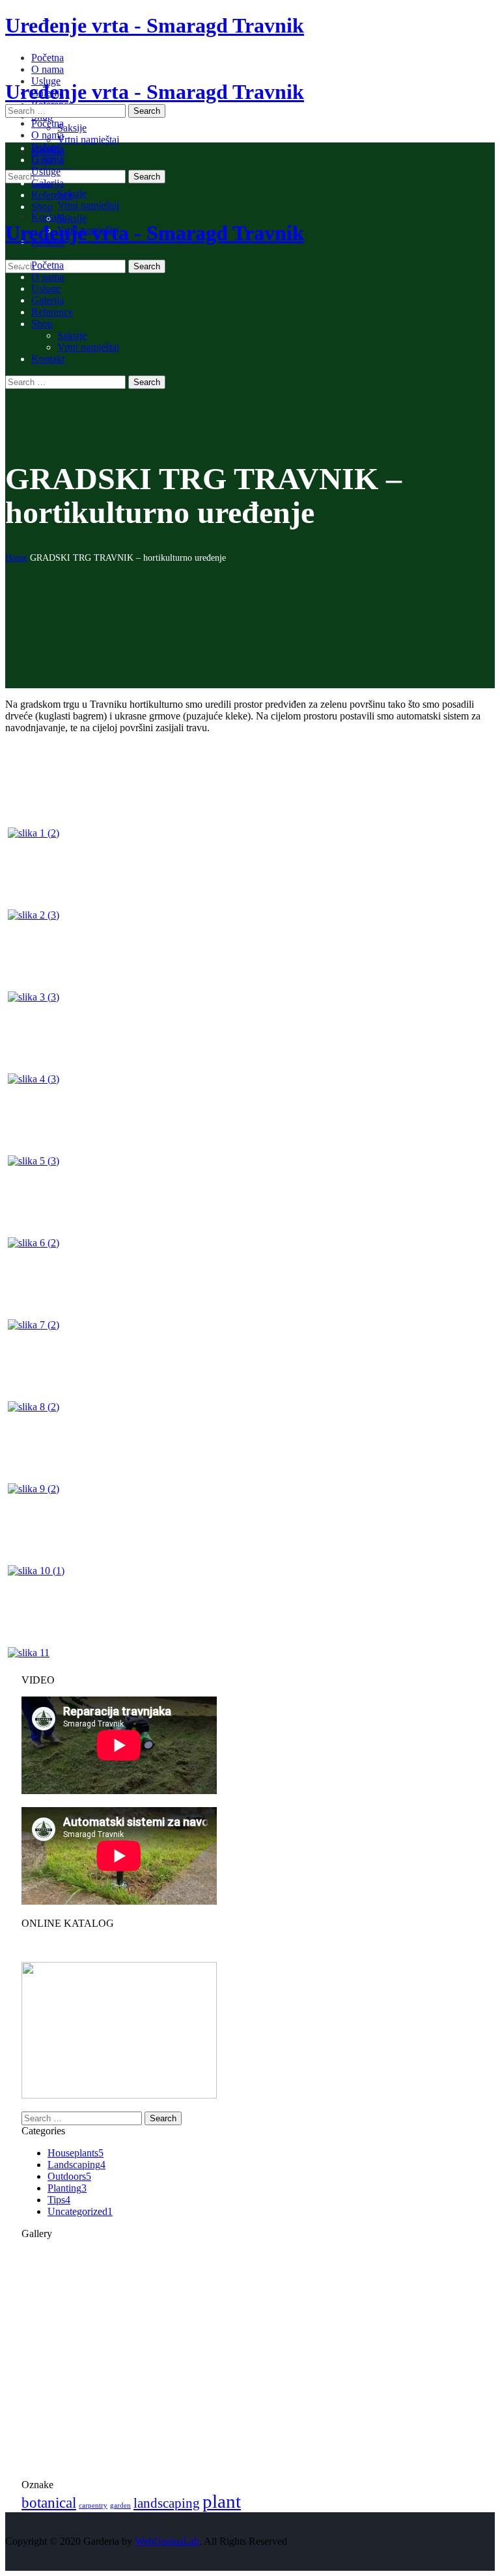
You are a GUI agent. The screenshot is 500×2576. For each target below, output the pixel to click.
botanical (49, 2503)
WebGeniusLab (167, 2541)
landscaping (167, 2503)
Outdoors (69, 2176)
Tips (59, 2200)
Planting (67, 2188)
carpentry (93, 2505)
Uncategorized (80, 2211)
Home (16, 558)
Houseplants (76, 2153)
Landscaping (76, 2165)
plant (222, 2501)
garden (120, 2505)
